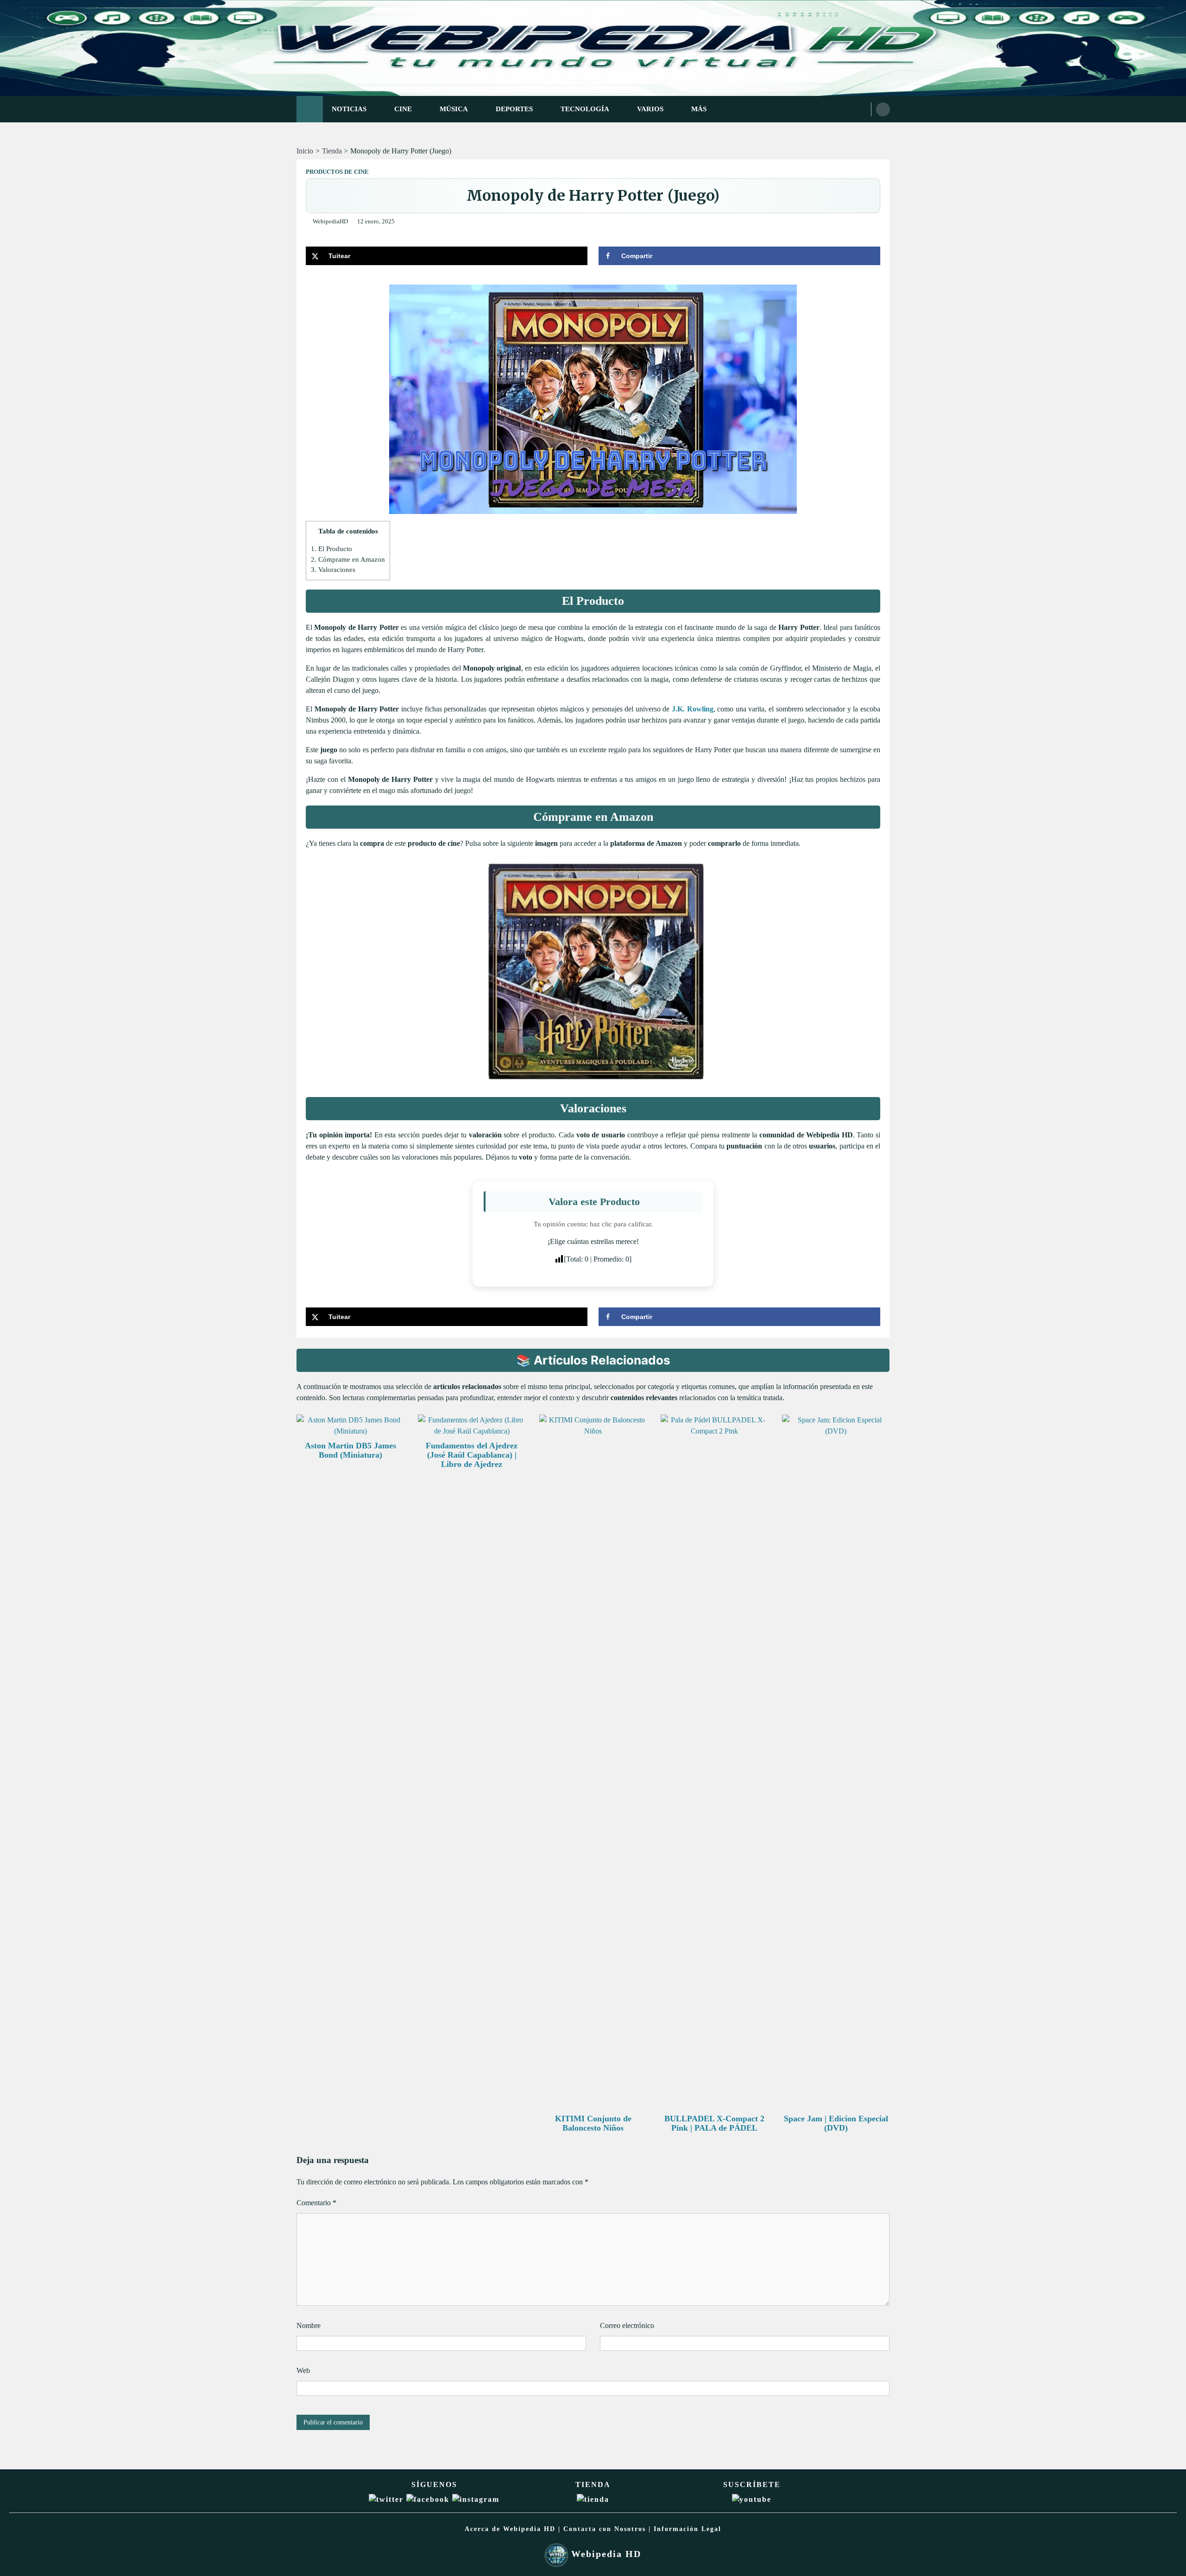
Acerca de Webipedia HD (510, 2529)
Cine (403, 109)
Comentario (316, 2203)
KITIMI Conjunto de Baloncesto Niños (593, 2123)
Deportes (514, 109)
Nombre (309, 2325)
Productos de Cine (337, 172)
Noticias (349, 109)
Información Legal (688, 2529)
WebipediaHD (330, 222)
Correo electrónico (627, 2325)
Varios (650, 109)
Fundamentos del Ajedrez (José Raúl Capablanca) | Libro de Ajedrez (472, 1455)
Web (303, 2370)
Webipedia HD (605, 2554)
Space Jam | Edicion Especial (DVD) (836, 2123)
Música (454, 109)
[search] (883, 109)
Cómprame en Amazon (348, 559)
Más (699, 109)
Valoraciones (333, 569)
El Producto (331, 549)
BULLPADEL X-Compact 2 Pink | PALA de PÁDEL (714, 2123)
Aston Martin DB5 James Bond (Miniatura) (350, 1450)
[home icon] (310, 109)
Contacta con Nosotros (605, 2529)
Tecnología (585, 109)
